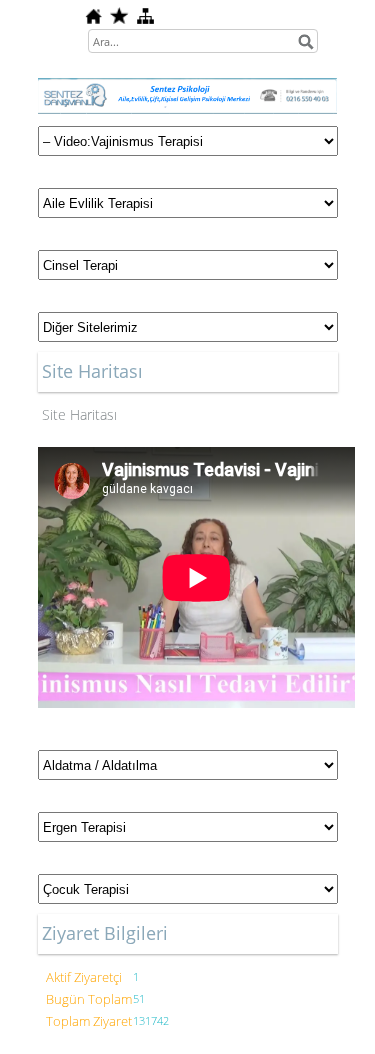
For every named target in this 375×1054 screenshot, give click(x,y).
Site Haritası (79, 414)
